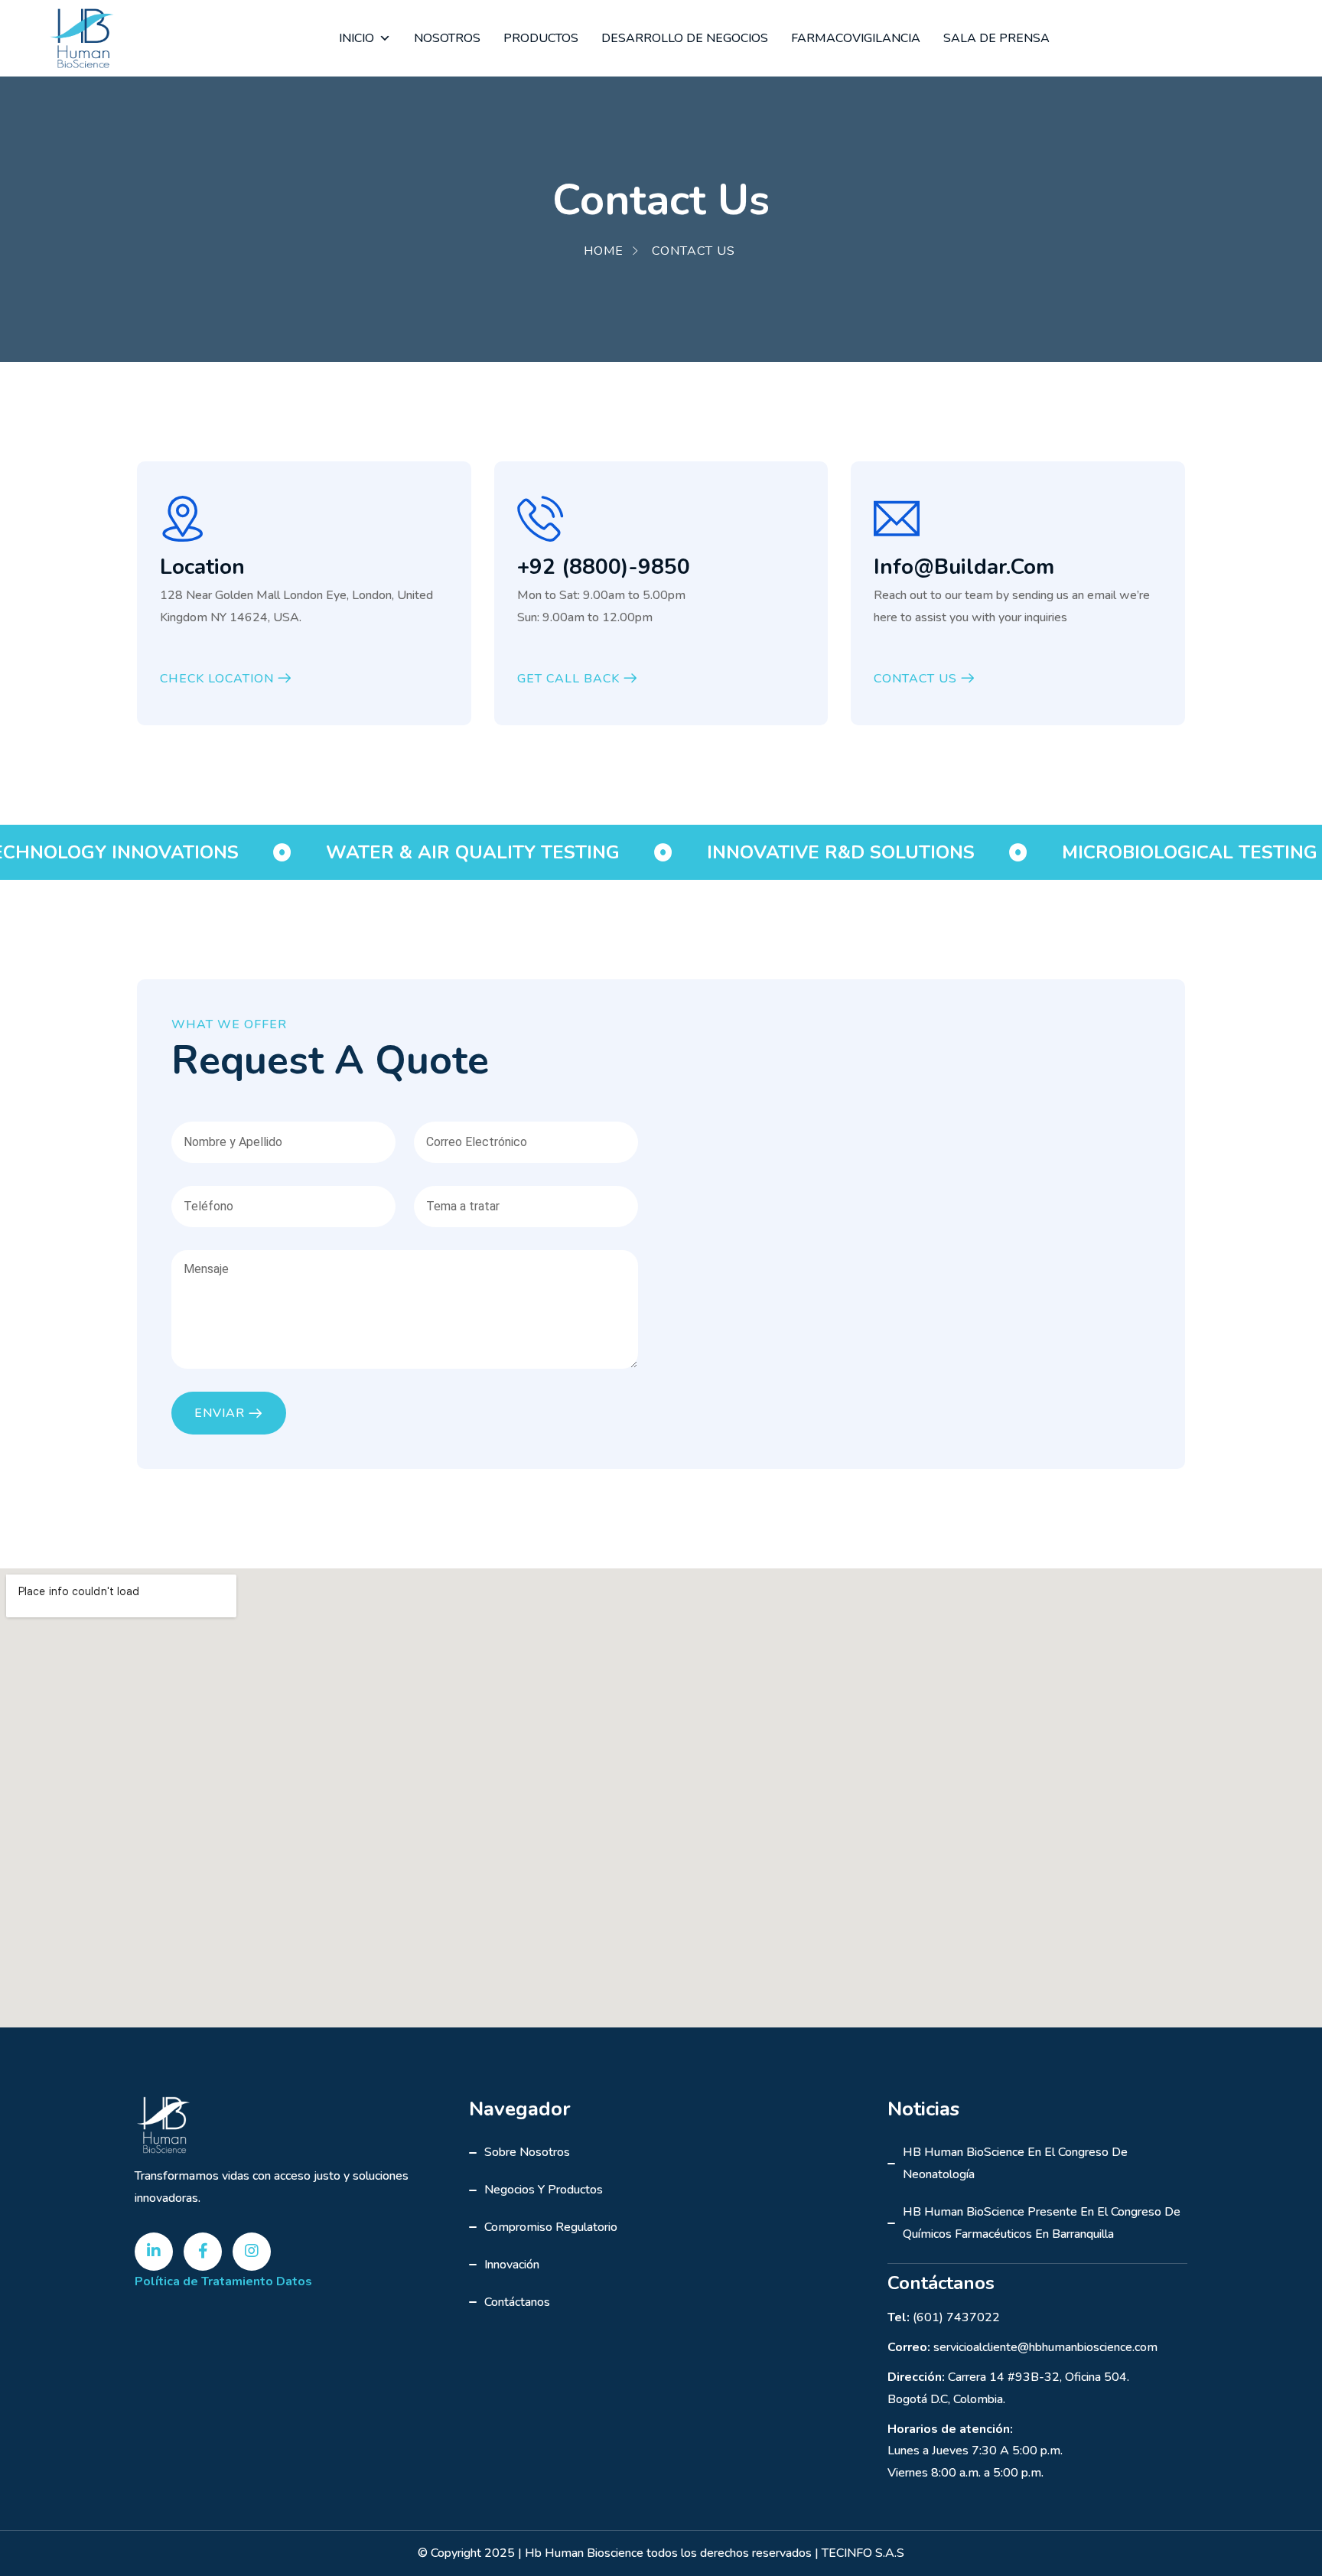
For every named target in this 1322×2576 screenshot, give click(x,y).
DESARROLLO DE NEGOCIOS (685, 38)
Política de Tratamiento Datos (223, 2281)
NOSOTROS (447, 38)
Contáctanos (517, 2302)
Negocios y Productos (544, 2190)
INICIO (357, 38)
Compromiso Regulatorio (551, 2227)
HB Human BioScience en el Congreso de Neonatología (1015, 2163)
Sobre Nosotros (527, 2152)
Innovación (512, 2265)
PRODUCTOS (541, 38)
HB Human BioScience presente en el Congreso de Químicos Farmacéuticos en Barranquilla (1042, 2223)
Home (604, 251)
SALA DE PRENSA (996, 38)
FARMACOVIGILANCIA (856, 38)
